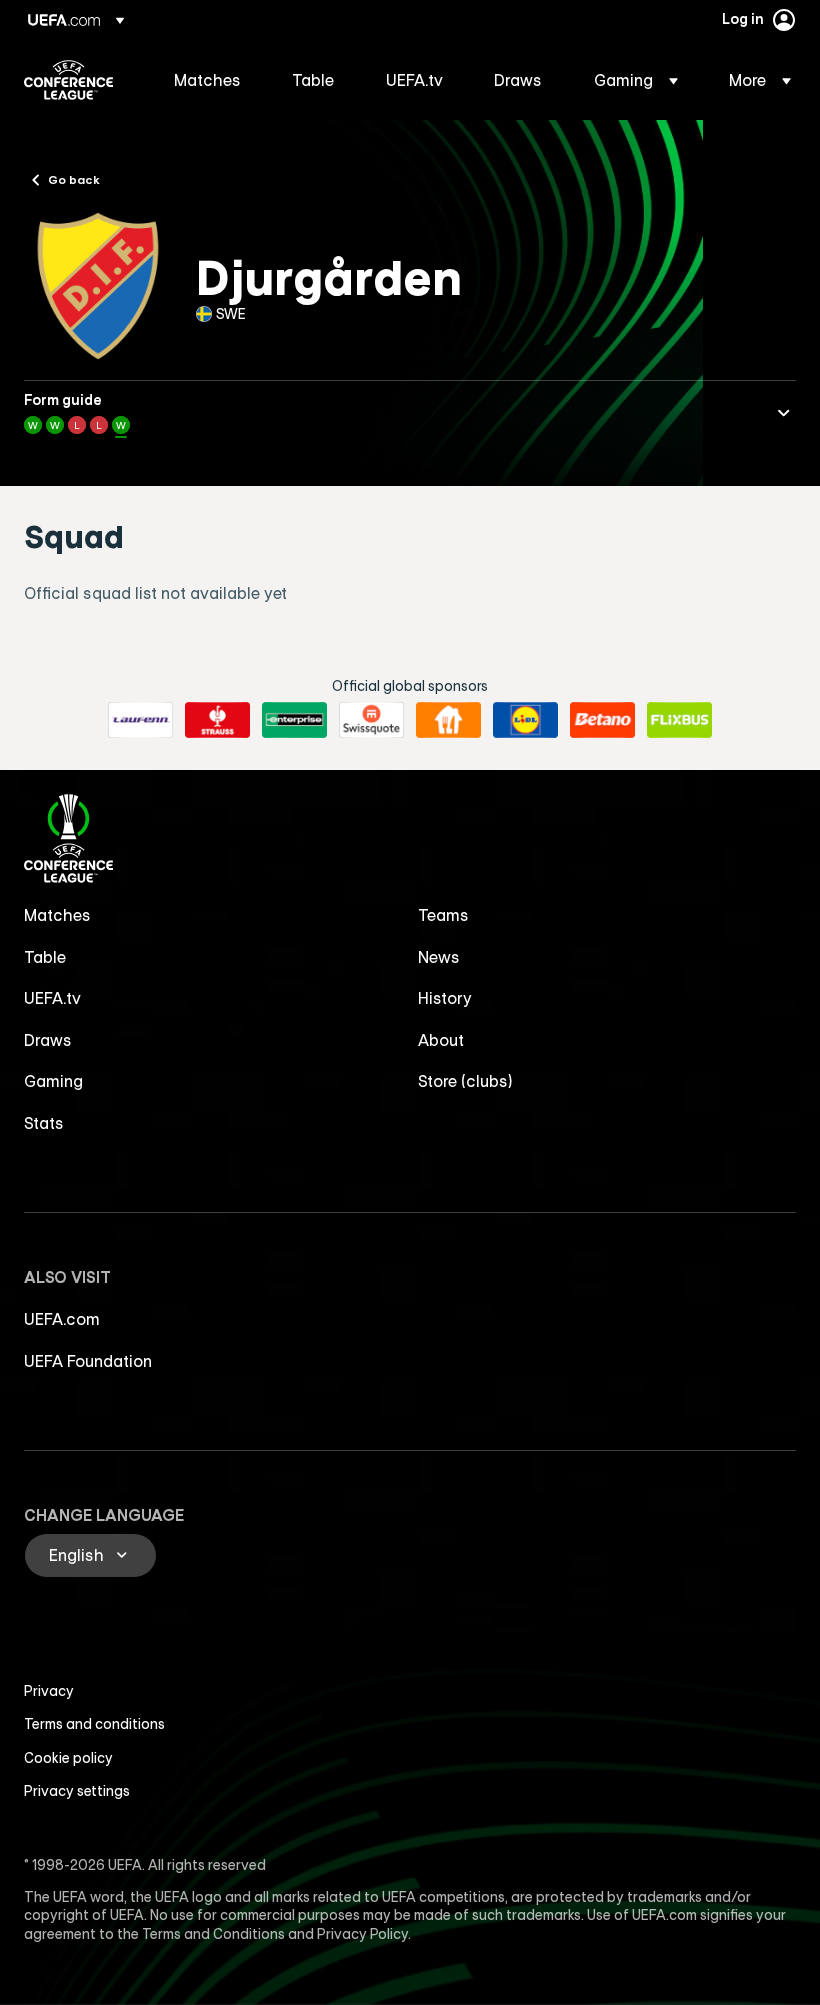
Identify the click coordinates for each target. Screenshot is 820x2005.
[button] (636, 80)
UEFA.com (62, 1319)
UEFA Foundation (88, 1361)
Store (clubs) (465, 1081)
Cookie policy (68, 1758)
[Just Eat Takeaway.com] (448, 720)
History (445, 998)
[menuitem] (208, 80)
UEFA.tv (52, 998)
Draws (48, 1040)
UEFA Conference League (68, 80)
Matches (57, 915)
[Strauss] (217, 720)
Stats (44, 1123)
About (441, 1040)
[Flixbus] (679, 720)
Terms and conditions (94, 1724)
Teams (443, 915)
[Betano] (602, 720)
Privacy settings (77, 1791)
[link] (207, 80)
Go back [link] (74, 179)
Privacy (49, 1691)
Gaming (53, 1081)
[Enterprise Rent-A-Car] (294, 720)
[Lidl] (525, 720)
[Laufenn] (140, 720)
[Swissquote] (371, 720)
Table (45, 957)
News (439, 957)
